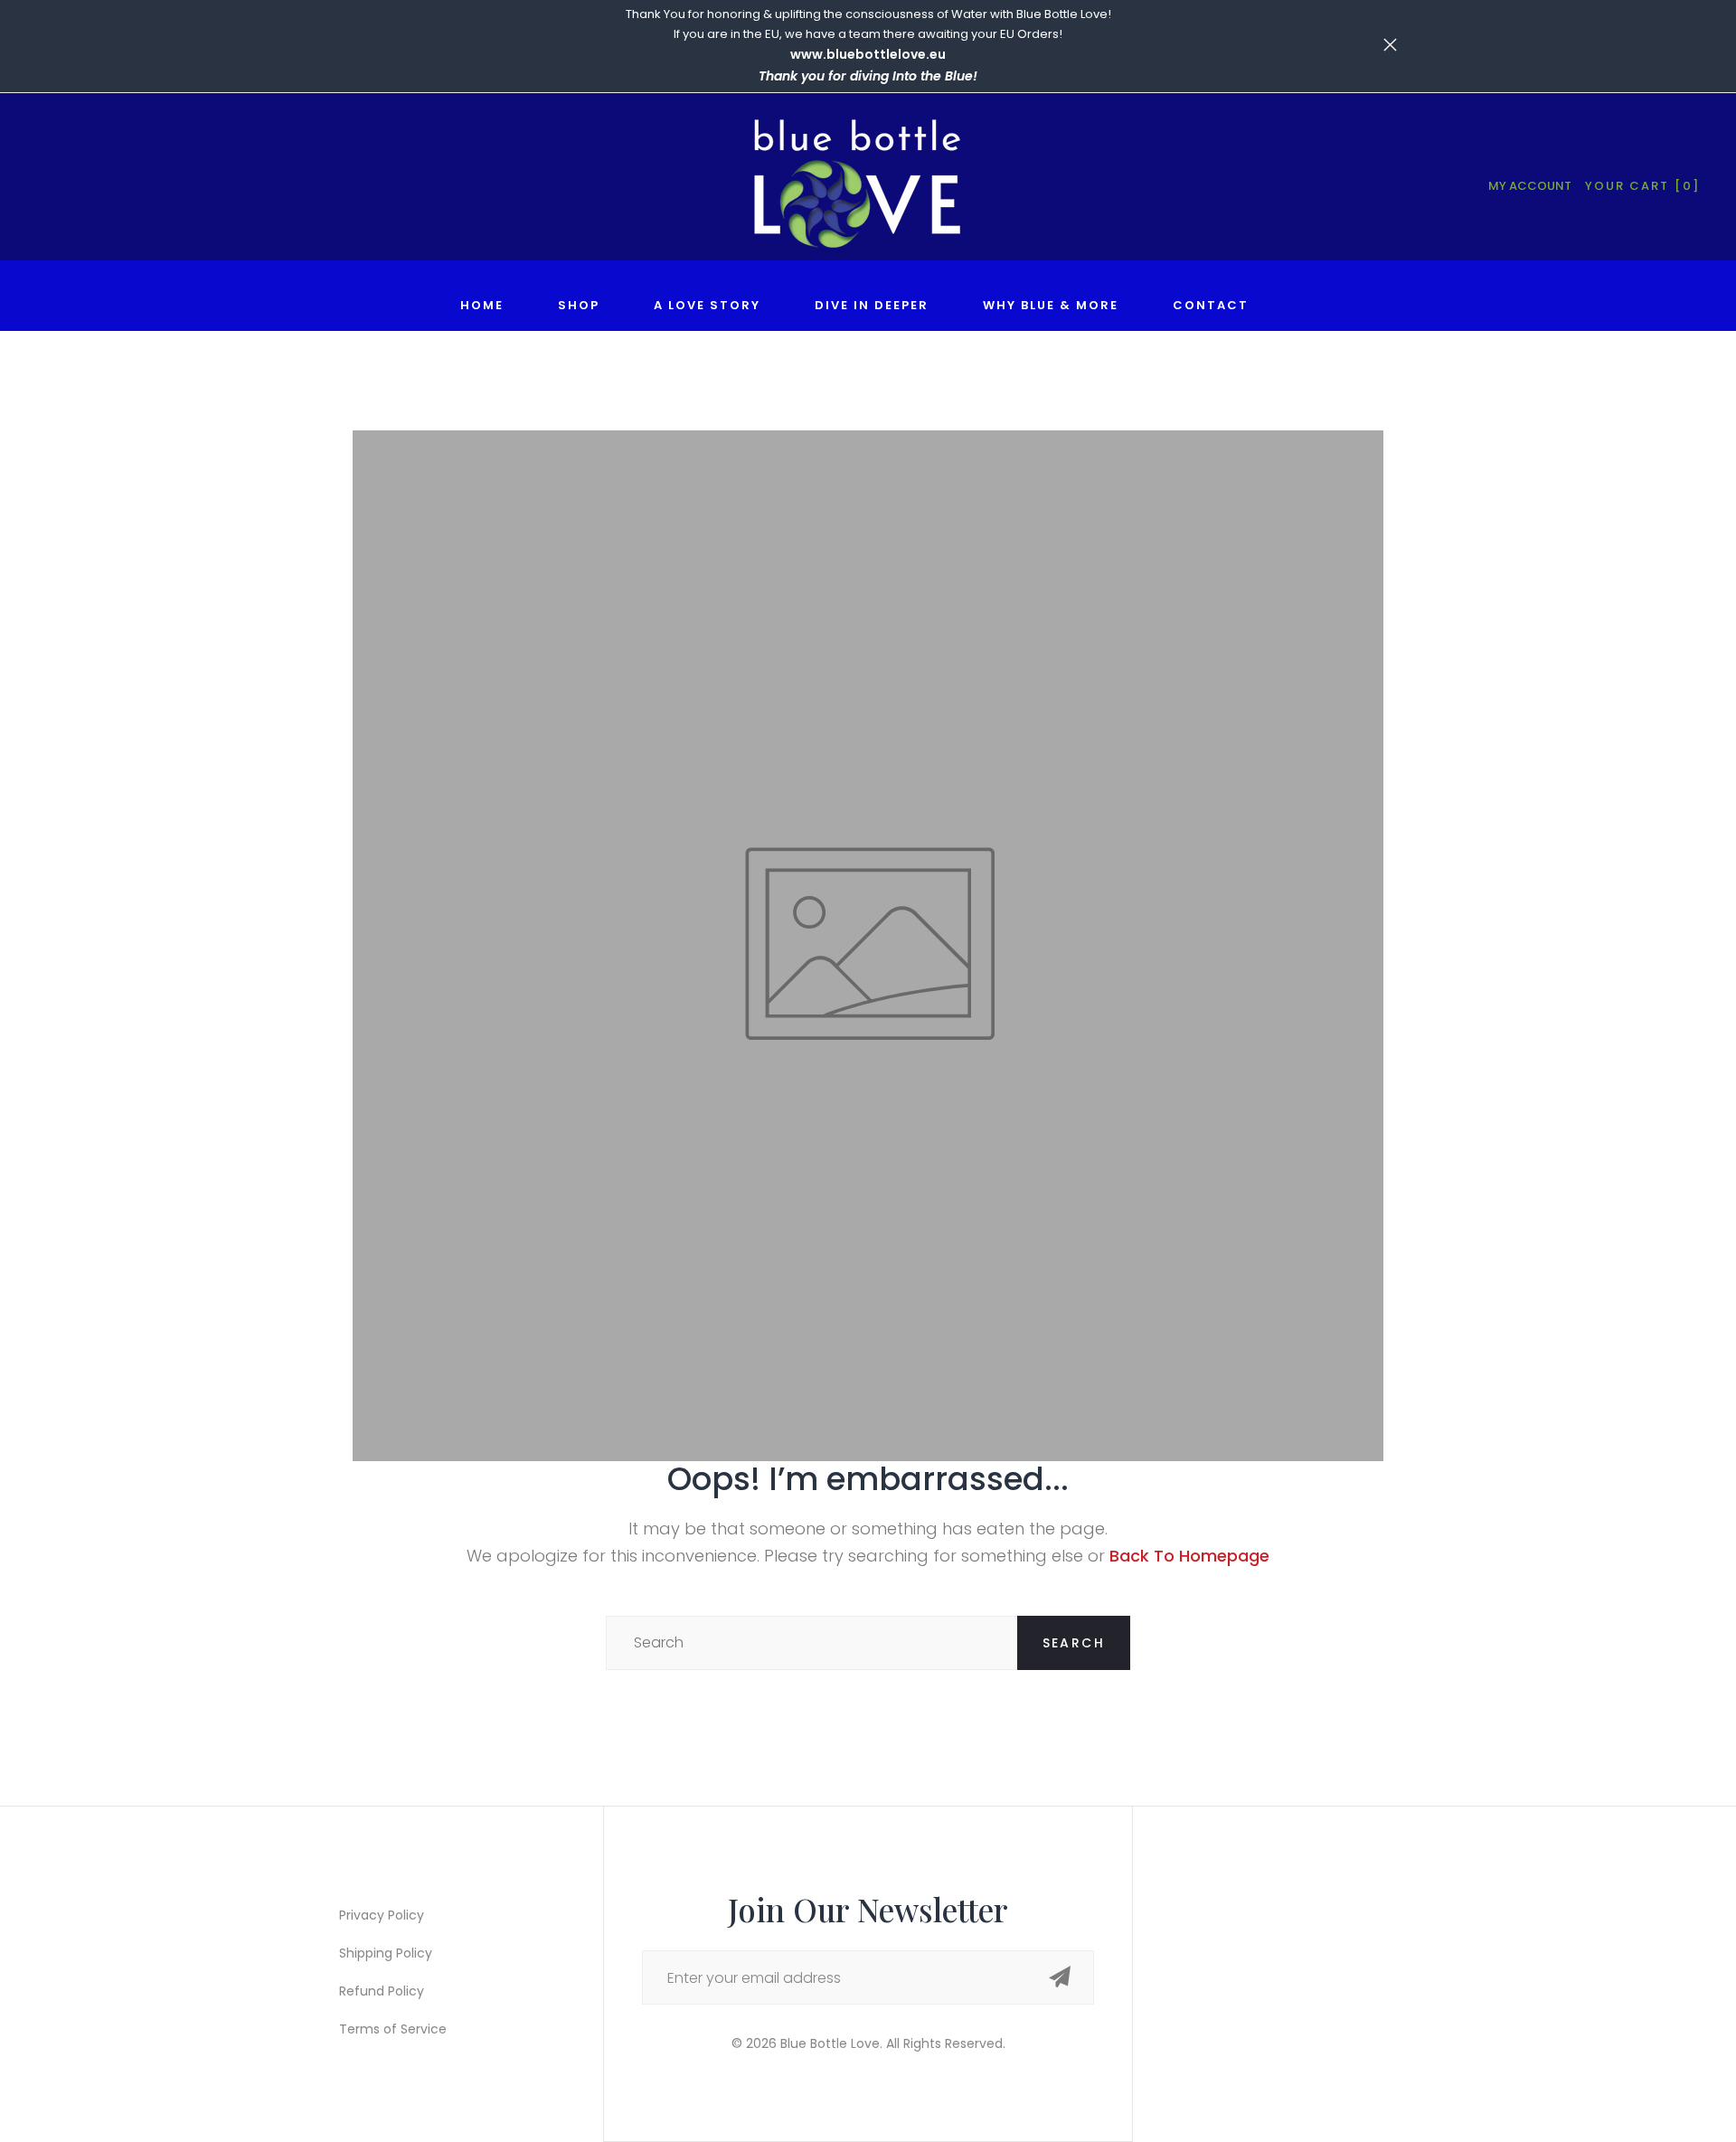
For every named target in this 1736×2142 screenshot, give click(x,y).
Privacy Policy (382, 1915)
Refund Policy (382, 1991)
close (346, 45)
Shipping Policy (386, 1953)
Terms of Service (393, 2029)
